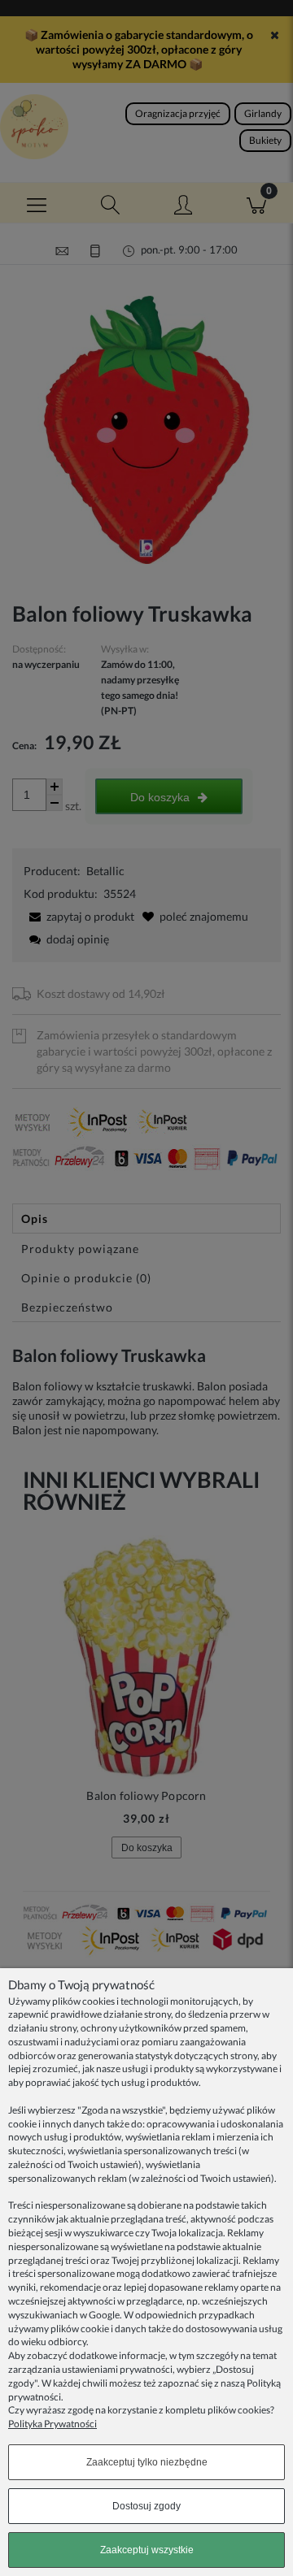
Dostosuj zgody (146, 2506)
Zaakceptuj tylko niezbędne (147, 2462)
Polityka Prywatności (52, 2424)
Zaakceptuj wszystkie (147, 2550)
